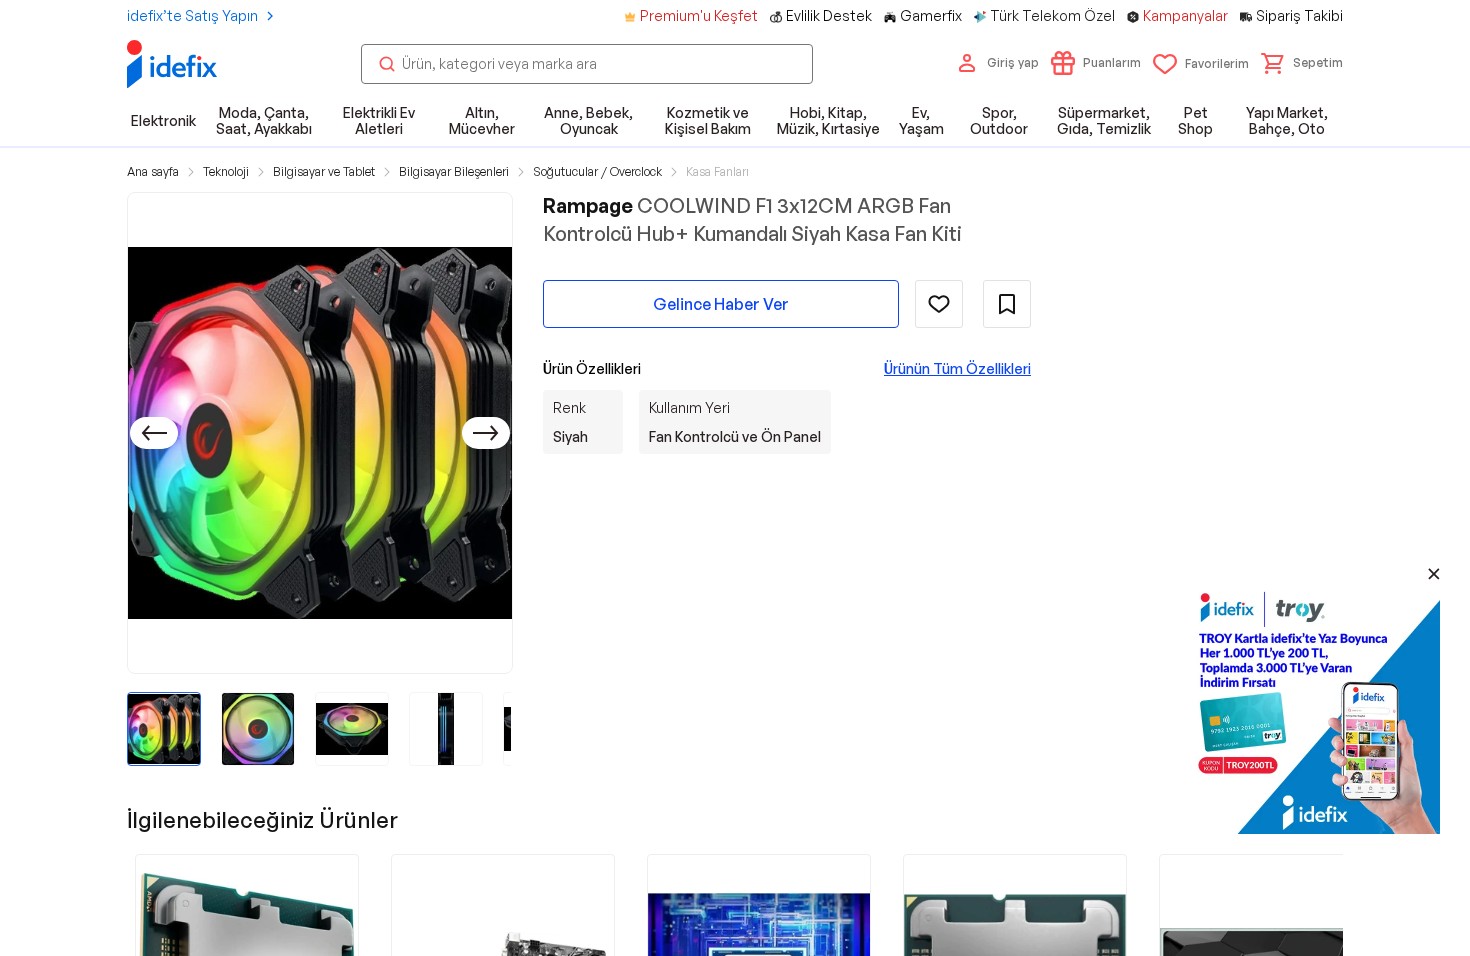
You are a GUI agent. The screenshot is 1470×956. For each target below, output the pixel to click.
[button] (1302, 63)
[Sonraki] (486, 433)
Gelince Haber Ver (721, 304)
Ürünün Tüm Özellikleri (957, 368)
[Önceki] (154, 433)
